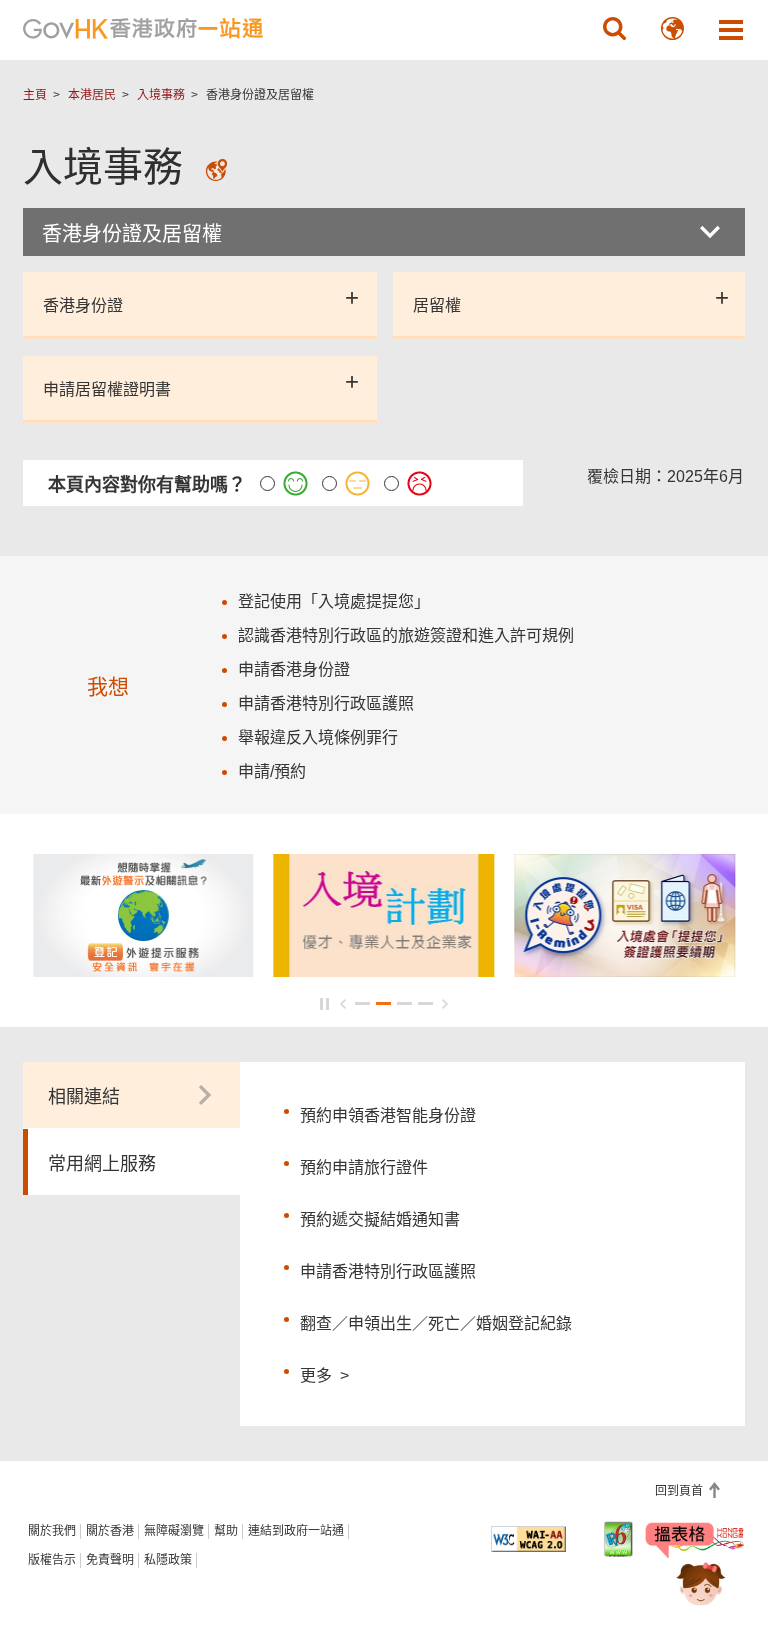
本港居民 (92, 95)
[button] (615, 29)
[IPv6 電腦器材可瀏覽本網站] (618, 1539)
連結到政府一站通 (296, 1531)
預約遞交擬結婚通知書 (380, 1219)
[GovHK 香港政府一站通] (143, 29)
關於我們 (52, 1531)
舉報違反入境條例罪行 (318, 737)
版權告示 (52, 1560)
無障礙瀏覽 (174, 1531)
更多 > (324, 1373)
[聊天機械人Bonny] (686, 1567)
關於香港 (110, 1531)
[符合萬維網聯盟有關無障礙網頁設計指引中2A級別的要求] (528, 1539)
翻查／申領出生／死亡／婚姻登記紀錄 (436, 1323)
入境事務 (161, 95)
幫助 (226, 1531)
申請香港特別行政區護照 (388, 1271)
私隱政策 (168, 1560)
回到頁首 (680, 1491)
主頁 (35, 95)
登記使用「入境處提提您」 (334, 601)
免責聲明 (110, 1560)
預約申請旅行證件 (364, 1167)
